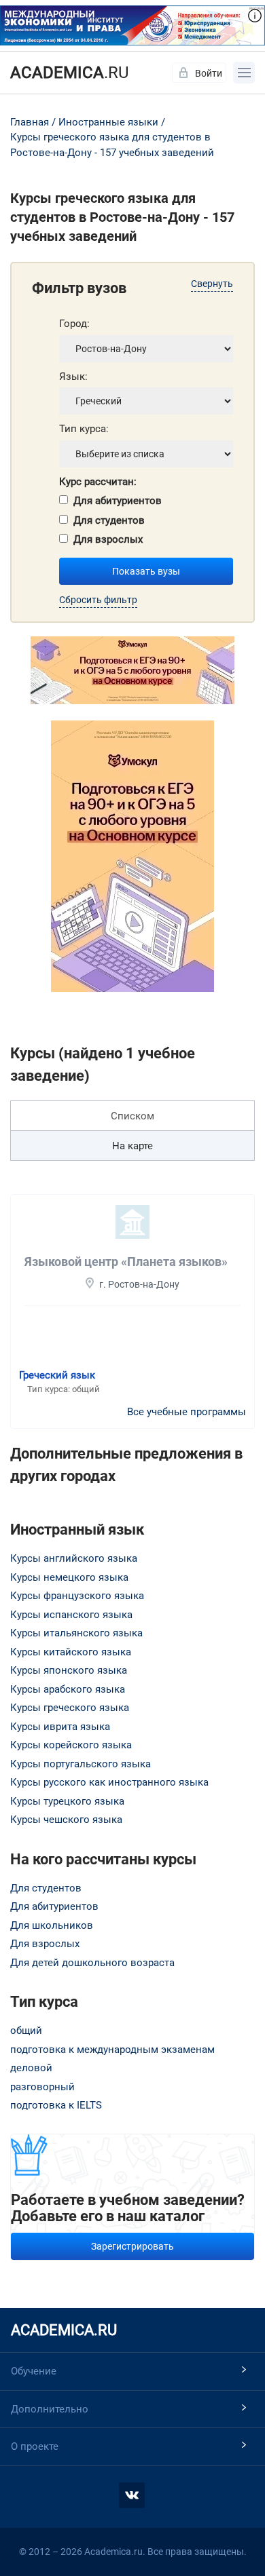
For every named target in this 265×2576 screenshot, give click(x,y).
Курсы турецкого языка (67, 1801)
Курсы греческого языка (70, 1708)
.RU (70, 73)
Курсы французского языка (77, 1596)
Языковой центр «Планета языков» (126, 1262)
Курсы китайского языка (71, 1652)
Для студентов (109, 520)
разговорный (42, 2087)
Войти (209, 73)
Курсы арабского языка (68, 1689)
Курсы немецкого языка (69, 1577)
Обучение (34, 2371)
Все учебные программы (187, 1412)
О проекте (35, 2446)
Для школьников (52, 1925)
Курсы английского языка (74, 1558)
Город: (74, 324)
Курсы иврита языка (60, 1727)
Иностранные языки (108, 122)
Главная (30, 122)
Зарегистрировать (132, 2246)
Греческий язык (57, 1375)
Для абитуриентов (118, 501)
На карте (132, 1146)
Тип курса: (84, 429)
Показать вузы (146, 571)
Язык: (73, 377)
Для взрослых (108, 539)
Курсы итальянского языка (76, 1633)
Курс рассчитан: (98, 482)
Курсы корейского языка (71, 1745)
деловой (31, 2068)
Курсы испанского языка (71, 1615)
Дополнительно (50, 2409)
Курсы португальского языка (81, 1764)
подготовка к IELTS (56, 2105)
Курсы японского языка (69, 1670)
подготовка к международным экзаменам (112, 2050)
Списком (132, 1116)
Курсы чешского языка (66, 1820)
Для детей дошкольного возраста (92, 1963)
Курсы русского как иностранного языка (109, 1782)
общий (26, 2031)
